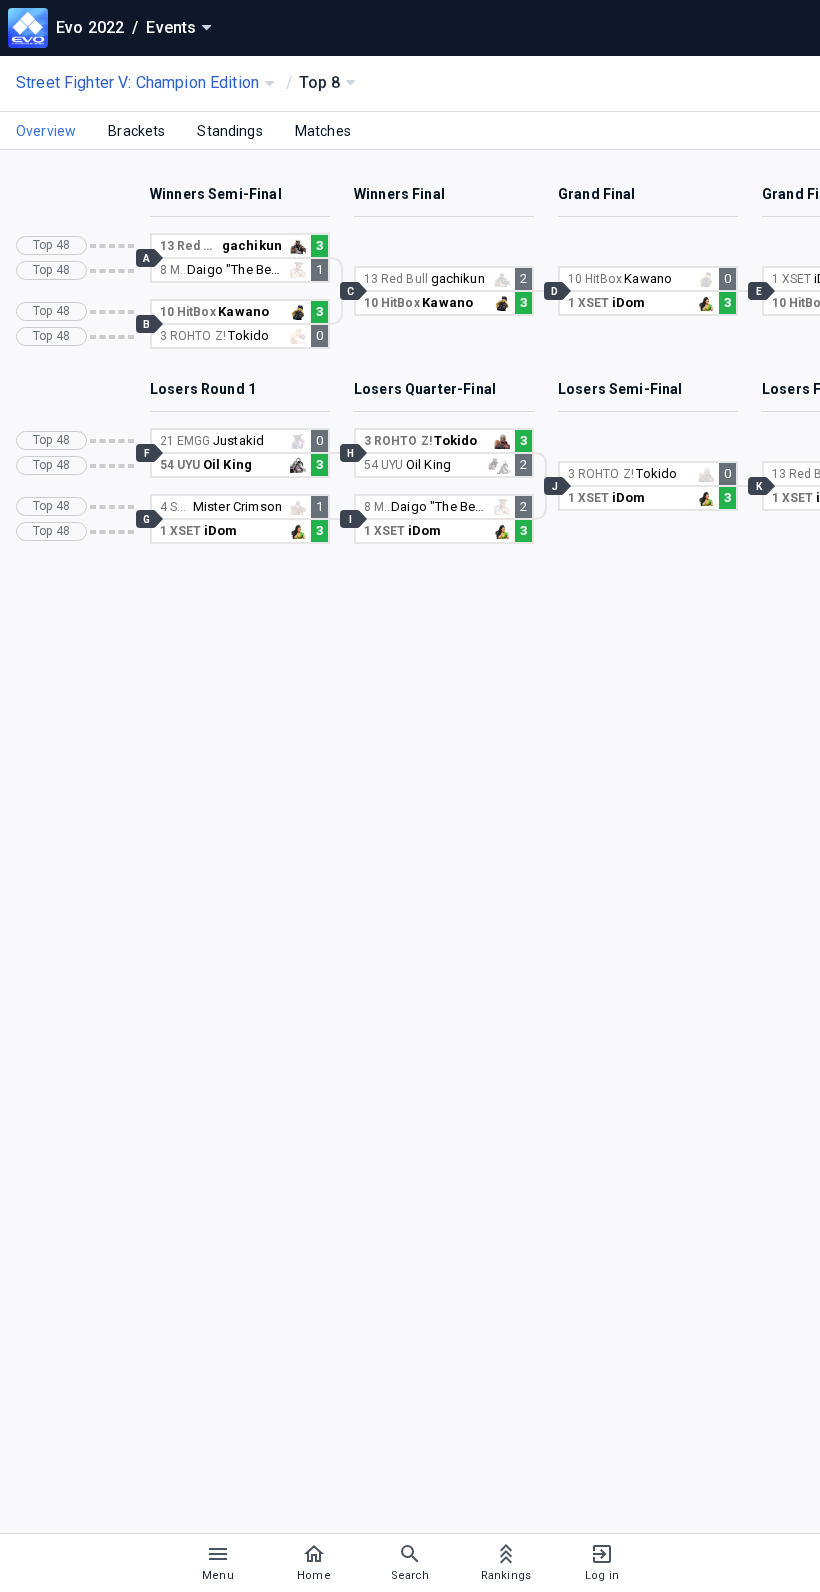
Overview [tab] (46, 131)
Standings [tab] (229, 131)
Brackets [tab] (136, 131)
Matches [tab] (323, 131)
